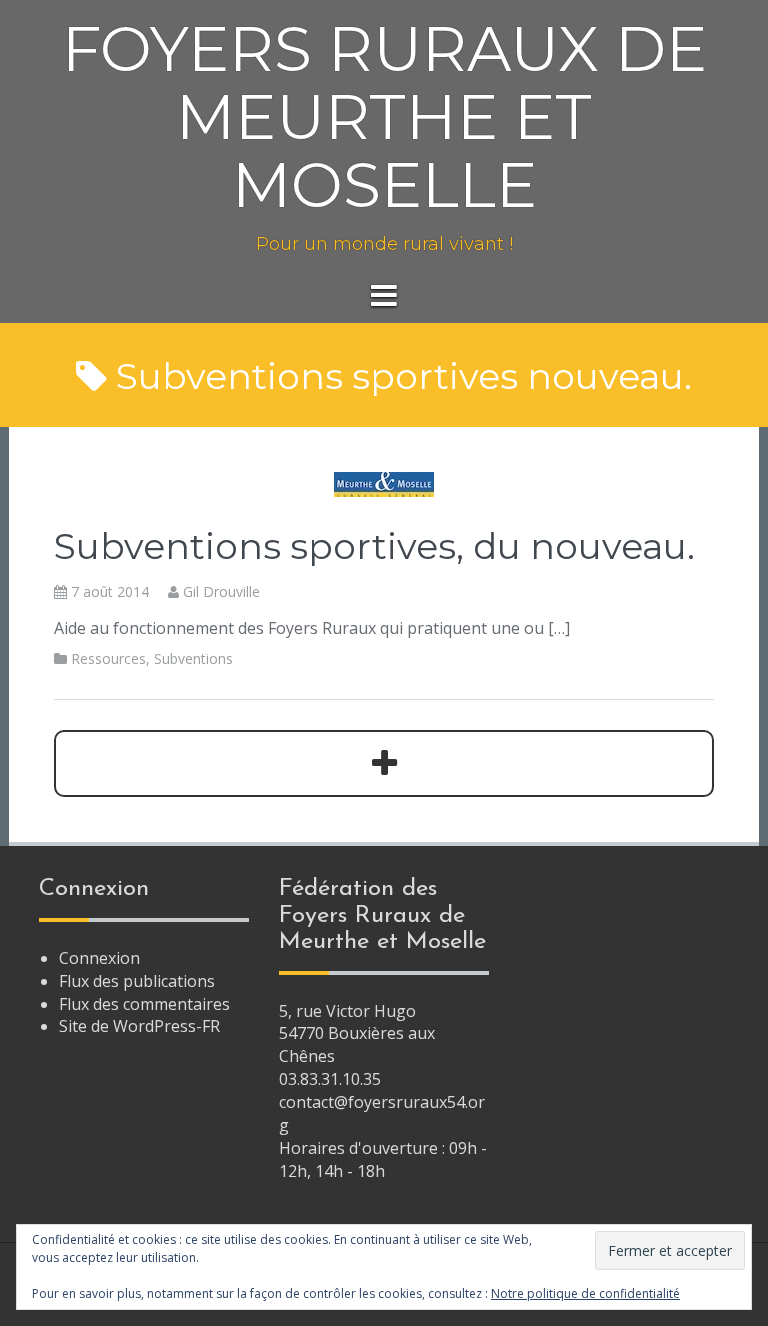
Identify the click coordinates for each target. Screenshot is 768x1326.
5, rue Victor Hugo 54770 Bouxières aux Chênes (357, 1034)
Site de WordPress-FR (139, 1026)
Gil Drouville (221, 591)
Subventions (193, 658)
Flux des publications (137, 981)
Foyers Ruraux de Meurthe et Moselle (384, 117)
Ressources (108, 658)
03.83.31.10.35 (330, 1079)
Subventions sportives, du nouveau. (374, 546)
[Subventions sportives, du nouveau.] (384, 483)
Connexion (99, 958)
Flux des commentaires (144, 1004)
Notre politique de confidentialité (585, 1293)
